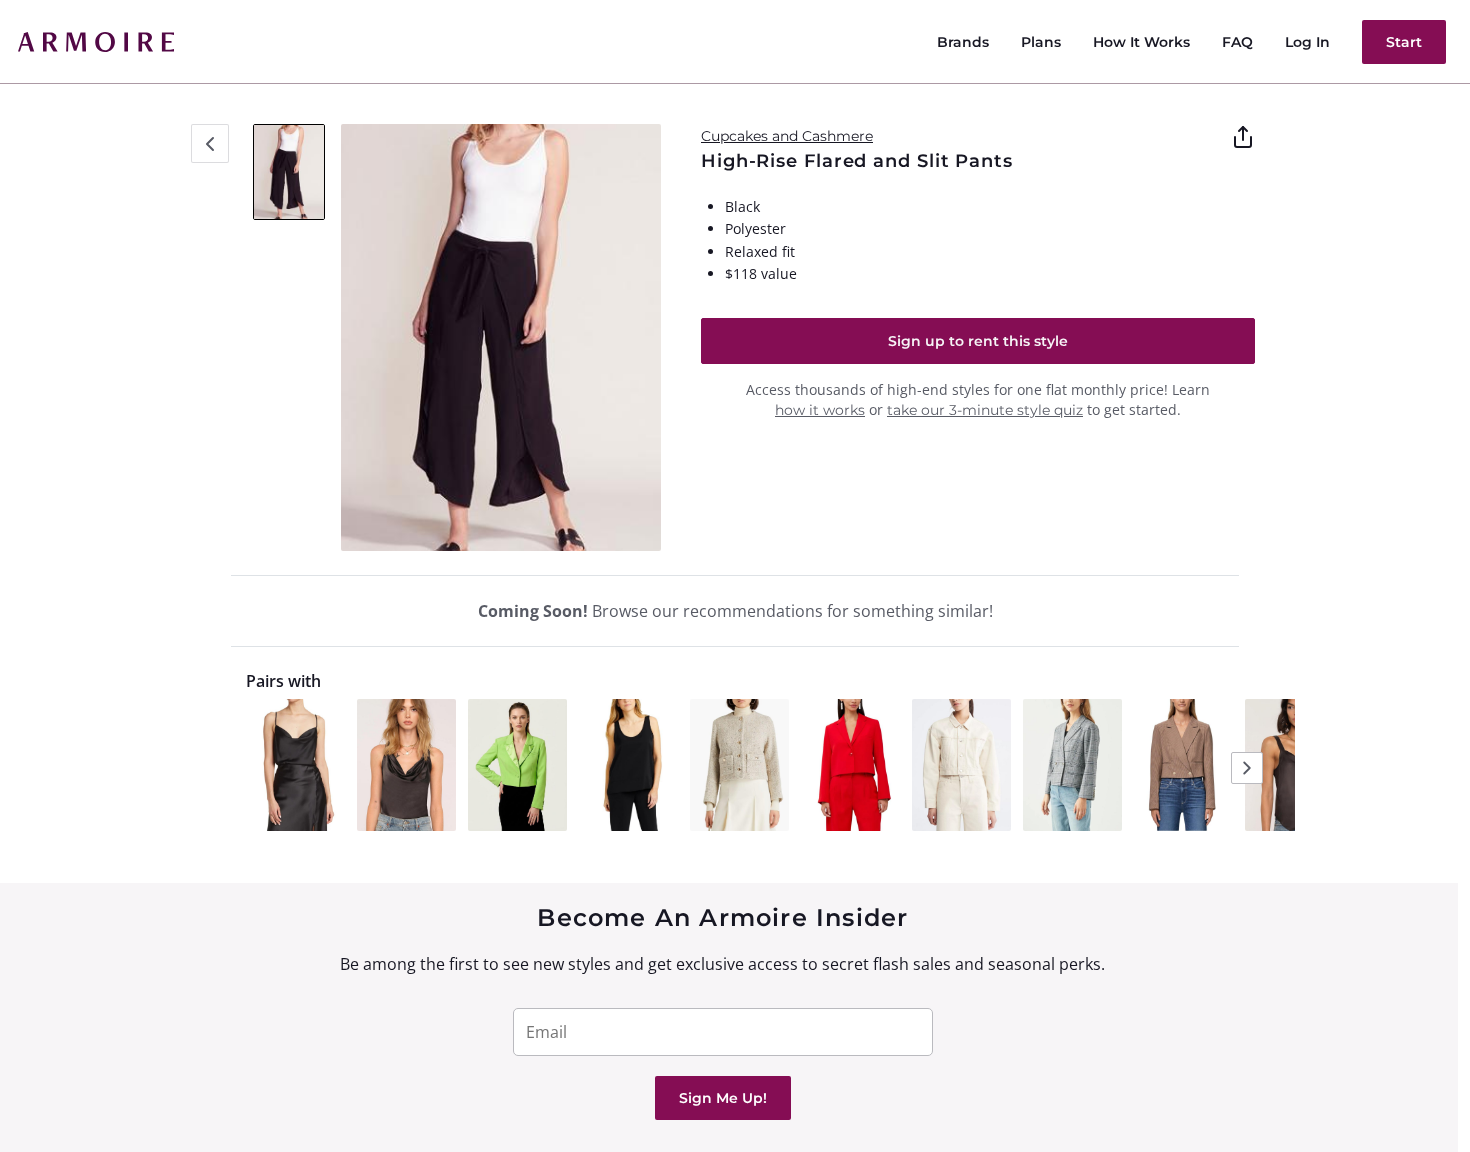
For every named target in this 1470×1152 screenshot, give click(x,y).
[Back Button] (210, 143)
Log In (1307, 42)
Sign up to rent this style (978, 341)
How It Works (1141, 42)
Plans (1041, 42)
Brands (963, 42)
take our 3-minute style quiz (985, 410)
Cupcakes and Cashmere (787, 136)
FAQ (1237, 42)
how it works (820, 410)
